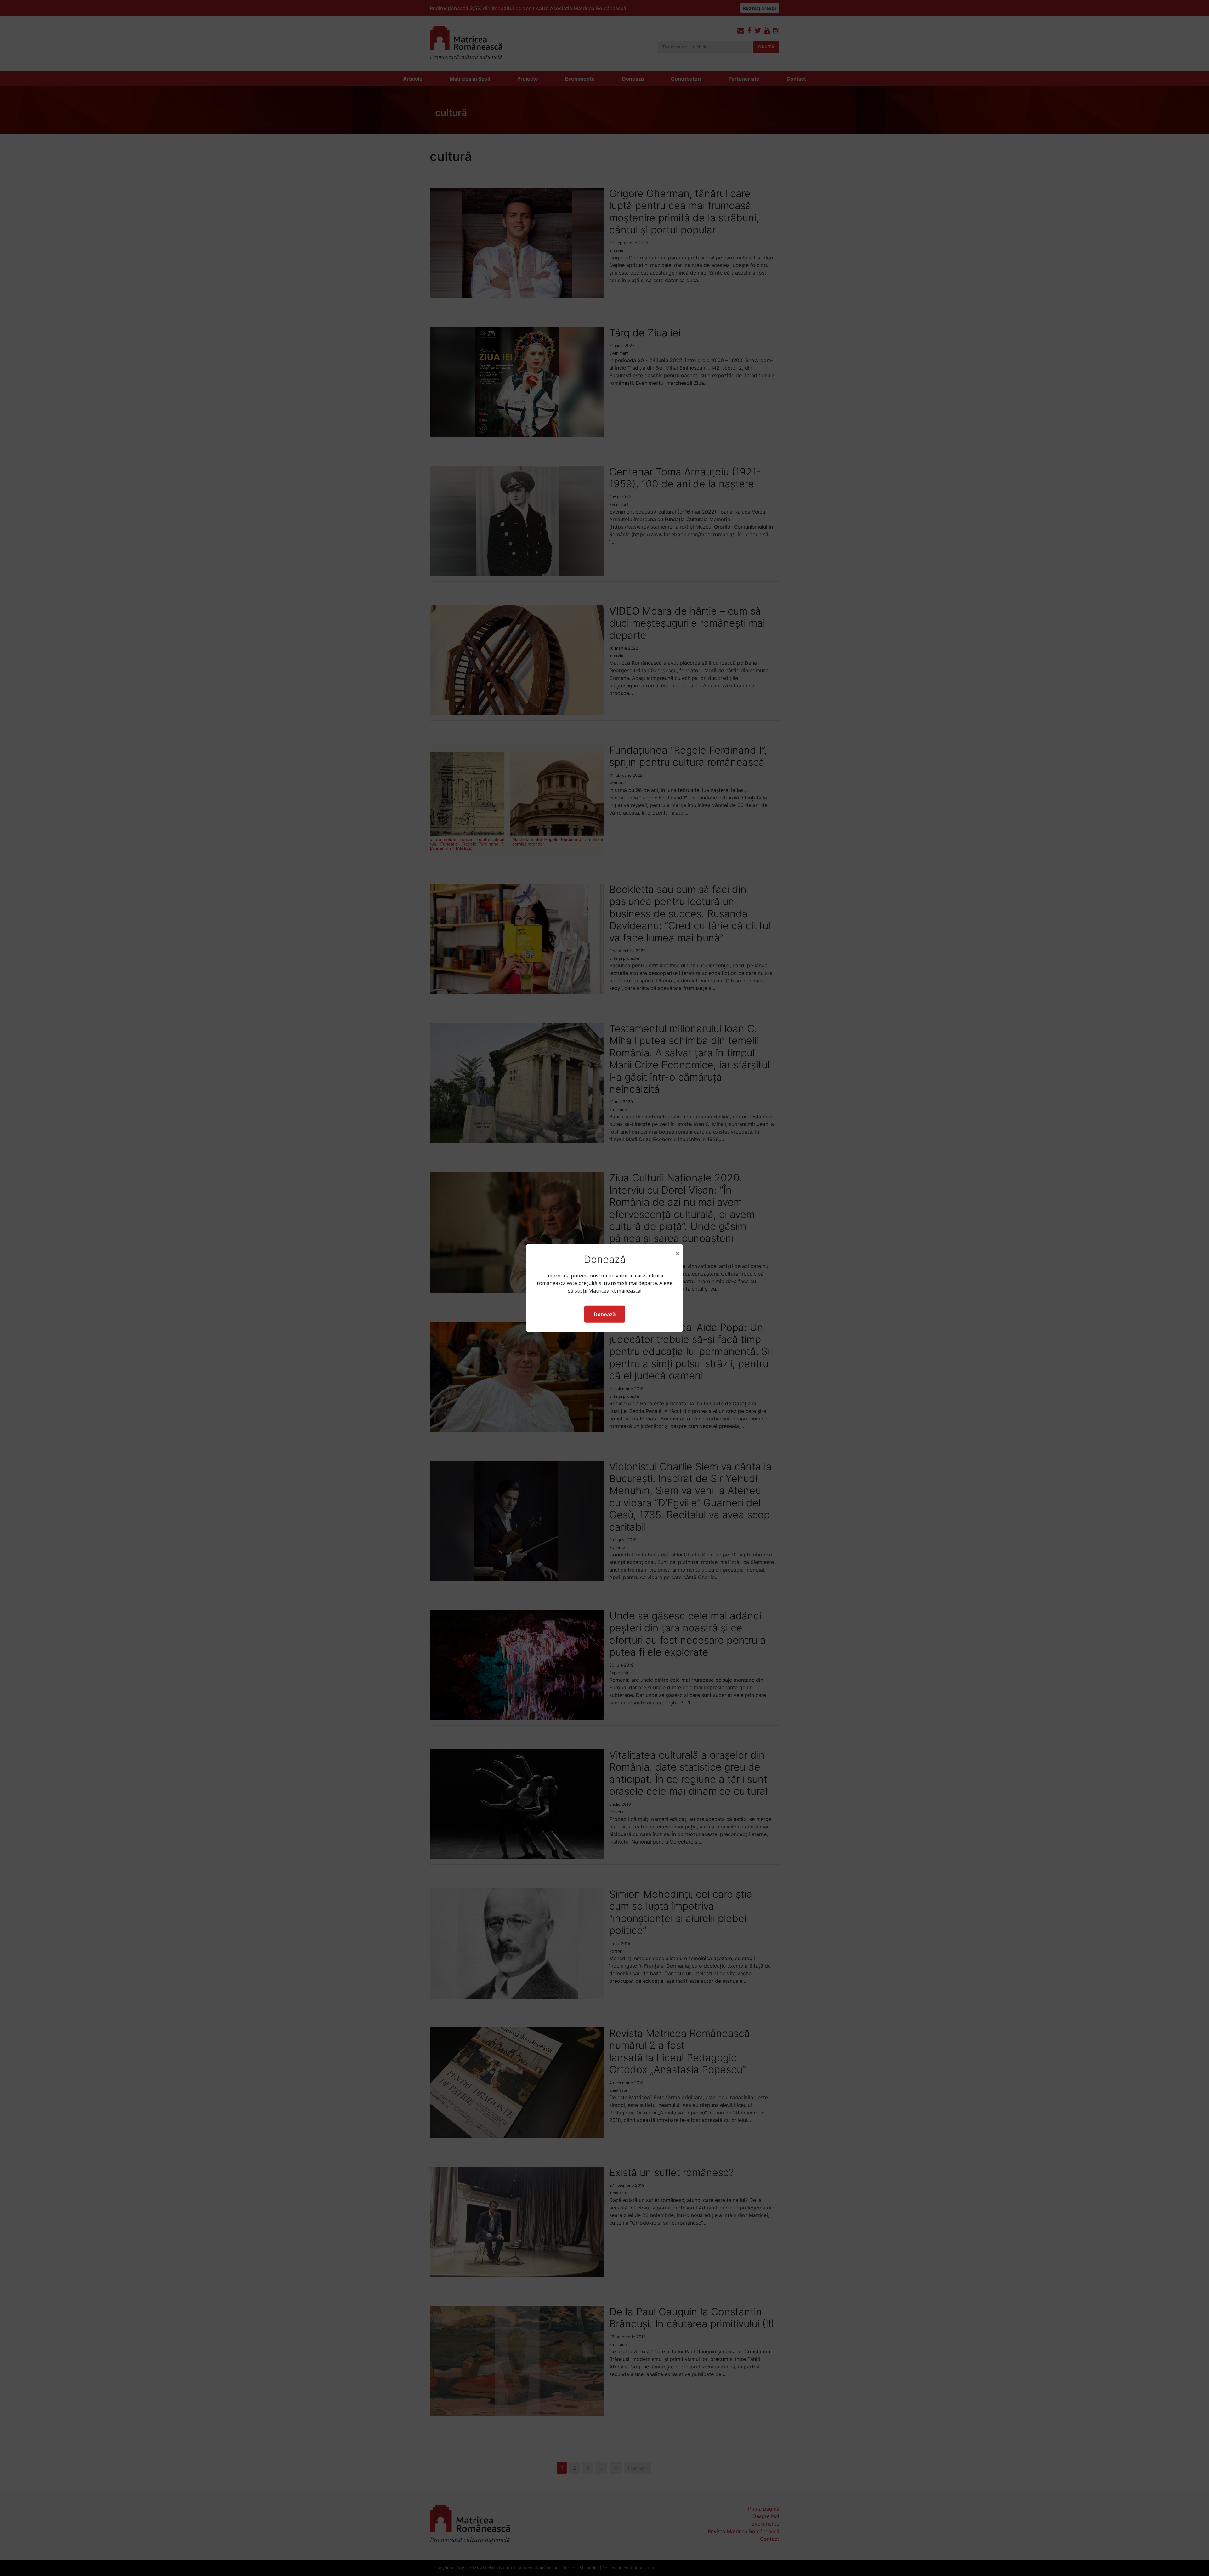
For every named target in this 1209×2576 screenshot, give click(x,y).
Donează (605, 1314)
